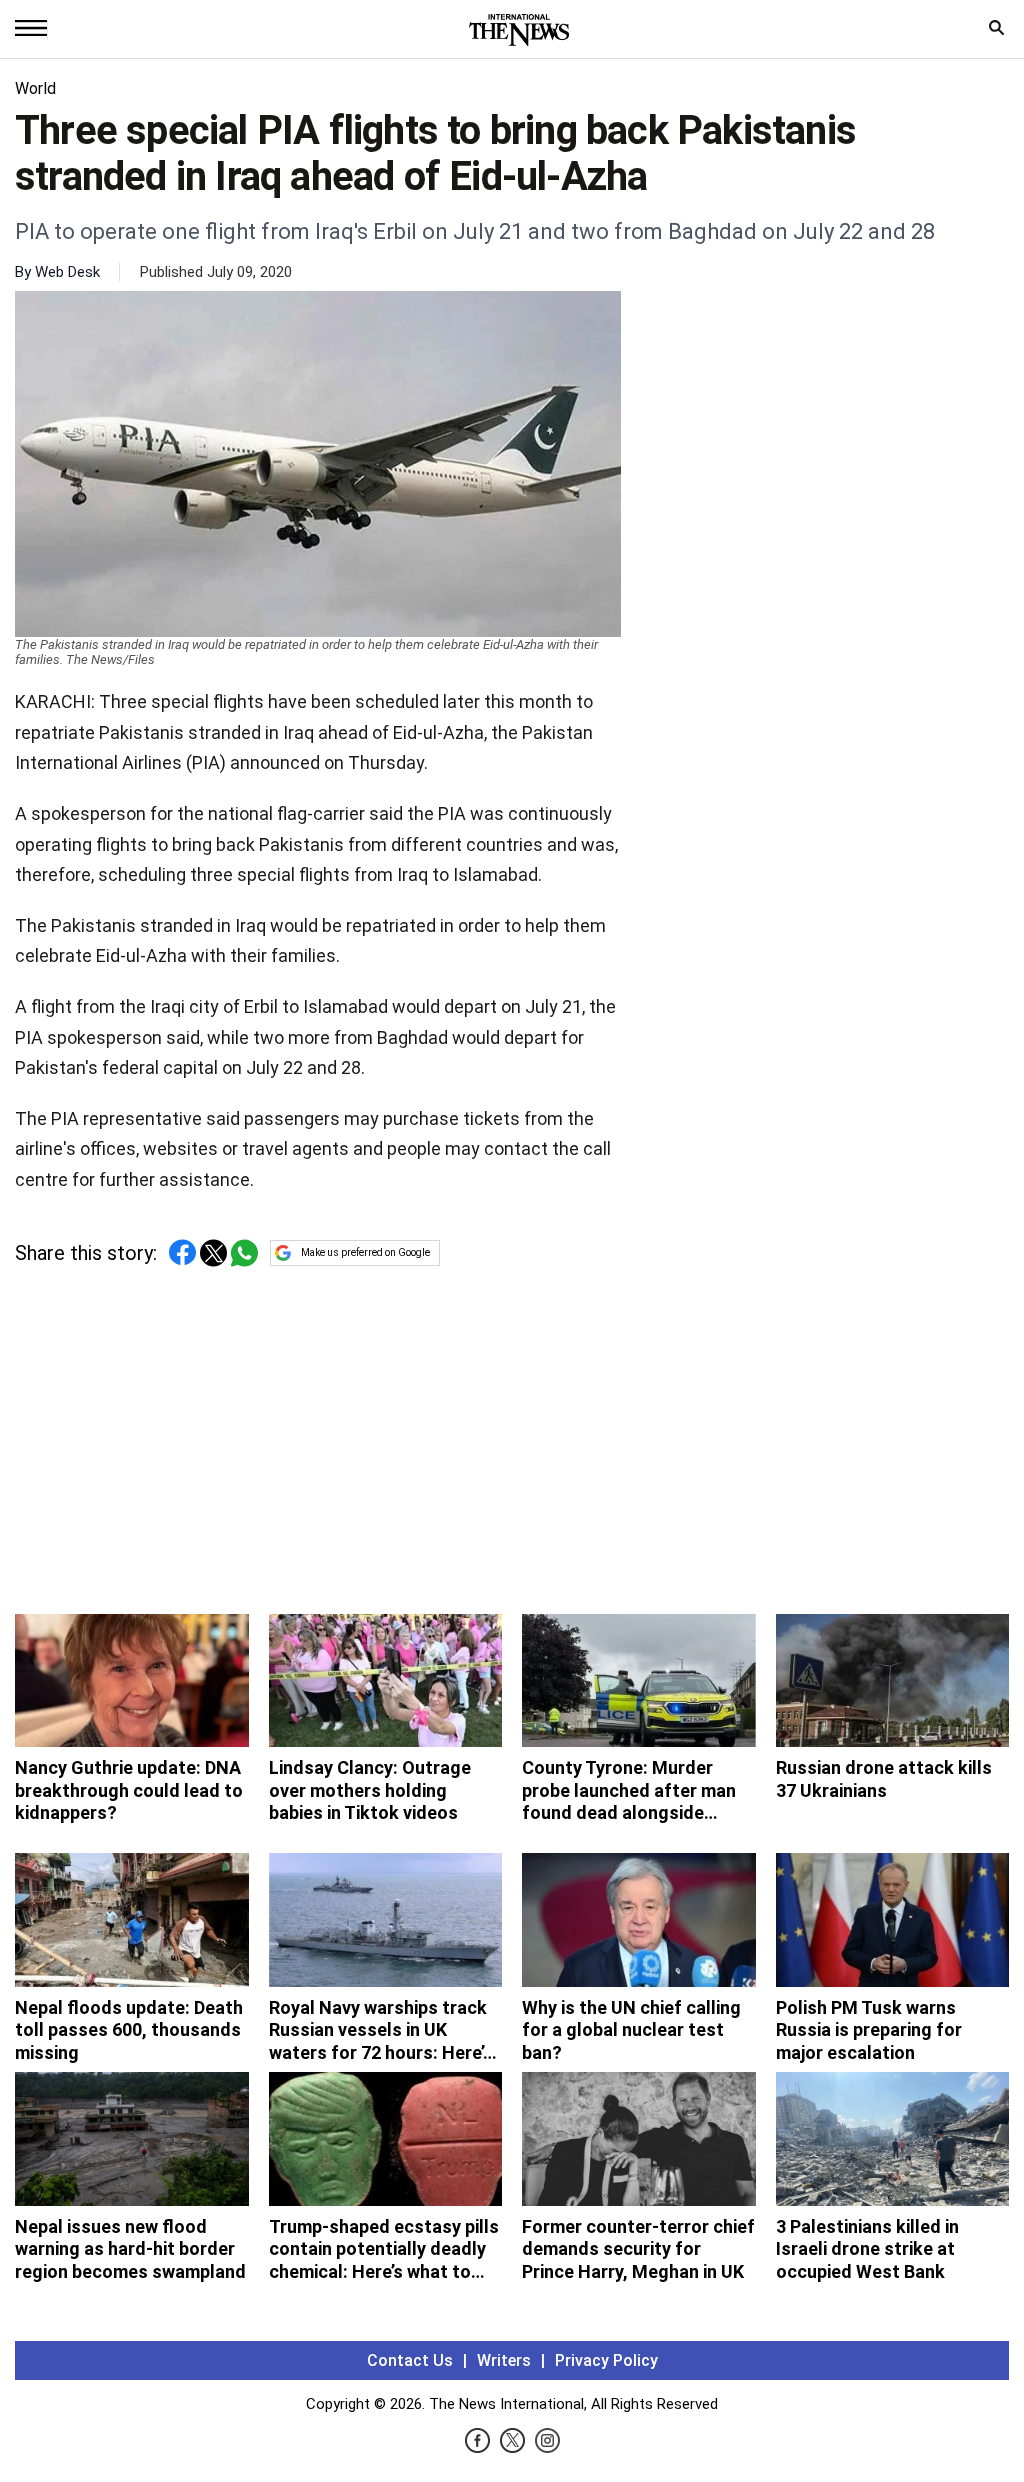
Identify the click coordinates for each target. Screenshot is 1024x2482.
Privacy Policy (606, 2360)
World (35, 88)
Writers (504, 2360)
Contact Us (410, 2360)
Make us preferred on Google (365, 1252)
